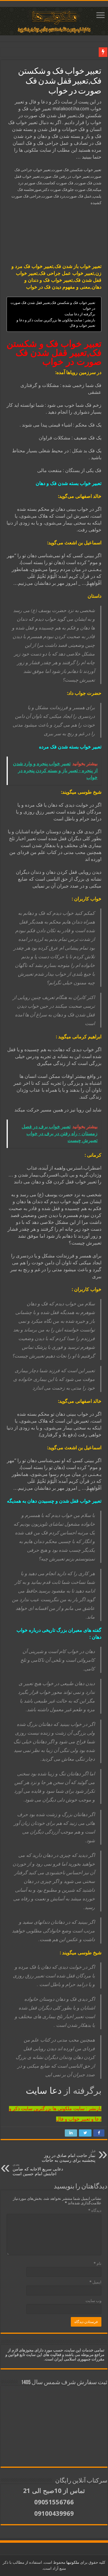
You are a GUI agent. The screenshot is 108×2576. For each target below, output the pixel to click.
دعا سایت (44, 2091)
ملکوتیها (72, 2562)
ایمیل (95, 2282)
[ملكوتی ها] (54, 20)
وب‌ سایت (93, 2301)
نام (97, 2264)
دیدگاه (95, 2210)
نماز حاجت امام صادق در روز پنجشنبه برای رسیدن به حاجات (69, 2156)
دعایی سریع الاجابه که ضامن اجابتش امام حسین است (38, 2169)
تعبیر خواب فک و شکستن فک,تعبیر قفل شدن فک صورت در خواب (53, 306)
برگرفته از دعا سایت (80, 314)
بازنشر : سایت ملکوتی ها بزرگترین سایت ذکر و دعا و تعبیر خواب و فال (56, 323)
